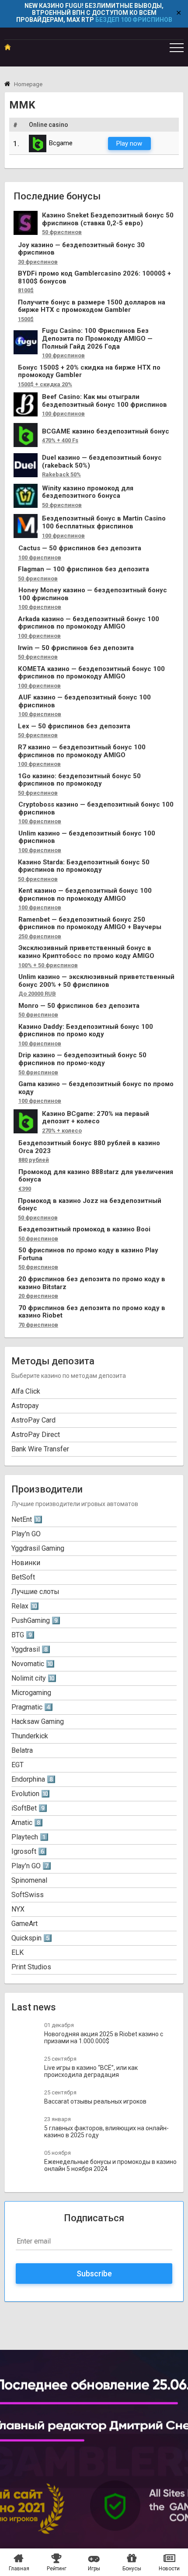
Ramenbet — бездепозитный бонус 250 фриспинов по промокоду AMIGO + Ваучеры (90, 924)
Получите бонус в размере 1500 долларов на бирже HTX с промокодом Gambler (92, 306)
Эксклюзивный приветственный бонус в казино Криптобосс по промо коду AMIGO (86, 952)
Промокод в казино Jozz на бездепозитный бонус (90, 1205)
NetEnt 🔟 (27, 1519)
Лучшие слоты (35, 1592)
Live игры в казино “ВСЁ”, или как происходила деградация (91, 2071)
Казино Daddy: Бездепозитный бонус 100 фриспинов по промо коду (86, 1031)
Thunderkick (30, 1736)
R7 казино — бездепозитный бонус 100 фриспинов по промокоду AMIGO (82, 751)
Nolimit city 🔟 (34, 1678)
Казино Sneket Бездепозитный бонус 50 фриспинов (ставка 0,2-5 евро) (108, 219)
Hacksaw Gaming (38, 1721)
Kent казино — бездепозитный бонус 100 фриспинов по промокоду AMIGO (85, 895)
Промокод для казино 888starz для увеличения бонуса (96, 1176)
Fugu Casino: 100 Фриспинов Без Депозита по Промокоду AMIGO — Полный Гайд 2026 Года (97, 339)
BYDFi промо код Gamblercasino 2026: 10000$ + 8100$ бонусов (94, 278)
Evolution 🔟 (31, 1794)
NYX (18, 1909)
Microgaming (31, 1693)
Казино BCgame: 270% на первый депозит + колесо (96, 1118)
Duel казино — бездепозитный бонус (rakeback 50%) (102, 462)
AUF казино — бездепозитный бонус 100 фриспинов (85, 701)
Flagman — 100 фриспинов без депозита (84, 569)
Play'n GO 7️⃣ (31, 1866)
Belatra (22, 1750)
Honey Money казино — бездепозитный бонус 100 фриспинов (93, 594)
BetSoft (23, 1577)
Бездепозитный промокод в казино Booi (84, 1229)
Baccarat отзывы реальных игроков (95, 2101)
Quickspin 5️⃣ (32, 1938)
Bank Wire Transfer (40, 1449)
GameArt (24, 1924)
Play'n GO (26, 1534)
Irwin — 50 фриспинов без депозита (76, 648)
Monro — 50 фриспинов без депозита (79, 1006)
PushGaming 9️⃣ (36, 1620)
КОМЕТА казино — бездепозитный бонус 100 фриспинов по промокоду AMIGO (91, 673)
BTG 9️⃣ (23, 1635)
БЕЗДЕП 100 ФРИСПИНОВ (134, 20)
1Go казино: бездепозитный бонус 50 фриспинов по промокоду (79, 780)
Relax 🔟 (25, 1606)
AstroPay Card (33, 1420)
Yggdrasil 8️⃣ (31, 1649)
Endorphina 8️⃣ (33, 1779)
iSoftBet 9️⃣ (29, 1808)
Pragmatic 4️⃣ (32, 1707)
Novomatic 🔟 (33, 1664)
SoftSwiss (28, 1895)
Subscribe (94, 2274)
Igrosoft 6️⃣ (29, 1851)
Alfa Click (26, 1391)
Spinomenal (29, 1880)
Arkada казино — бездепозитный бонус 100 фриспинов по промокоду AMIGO (89, 623)
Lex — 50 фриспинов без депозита (74, 726)
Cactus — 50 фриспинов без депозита (80, 548)
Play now (129, 143)
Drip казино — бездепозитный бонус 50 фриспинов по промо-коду (82, 1059)
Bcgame (61, 143)
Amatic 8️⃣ (27, 1823)
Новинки (26, 1563)
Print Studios (31, 1967)
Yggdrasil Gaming (38, 1548)
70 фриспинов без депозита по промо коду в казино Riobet (92, 1312)
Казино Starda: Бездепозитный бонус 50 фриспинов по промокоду (84, 866)
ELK (17, 1952)
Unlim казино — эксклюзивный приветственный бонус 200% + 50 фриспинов (96, 981)
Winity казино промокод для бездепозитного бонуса (88, 492)
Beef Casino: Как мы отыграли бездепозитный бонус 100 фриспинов (104, 401)
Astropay (25, 1406)
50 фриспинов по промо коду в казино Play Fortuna (88, 1254)
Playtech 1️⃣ (30, 1837)
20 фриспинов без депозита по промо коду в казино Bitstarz (92, 1283)
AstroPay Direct (36, 1435)
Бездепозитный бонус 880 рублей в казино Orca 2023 (89, 1147)
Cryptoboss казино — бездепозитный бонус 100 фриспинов (96, 809)
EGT (17, 1765)
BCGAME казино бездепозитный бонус (106, 432)
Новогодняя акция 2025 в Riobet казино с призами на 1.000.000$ (104, 2038)
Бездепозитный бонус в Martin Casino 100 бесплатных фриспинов (104, 523)
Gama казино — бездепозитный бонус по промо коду (96, 1088)
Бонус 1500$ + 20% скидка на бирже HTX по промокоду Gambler (89, 372)
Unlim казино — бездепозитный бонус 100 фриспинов (87, 837)
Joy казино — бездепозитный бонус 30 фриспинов (81, 249)
